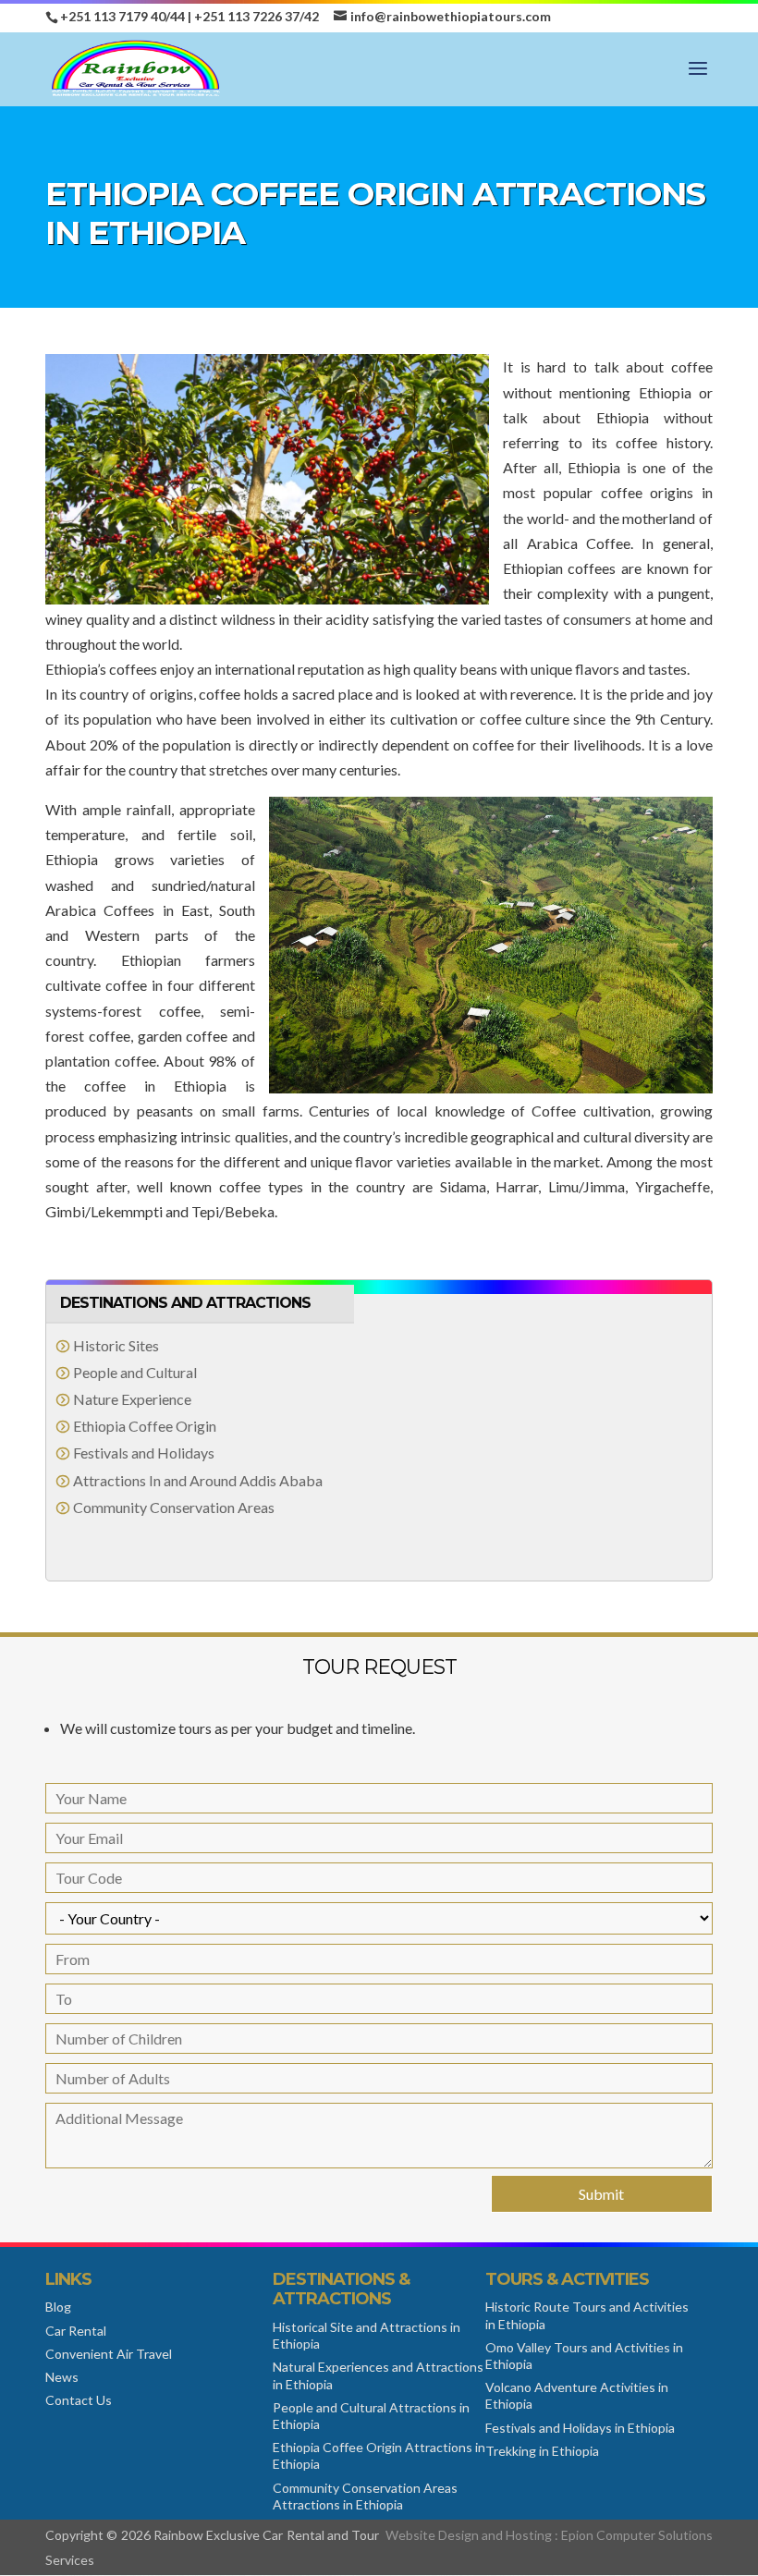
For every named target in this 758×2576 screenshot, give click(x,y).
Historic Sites (116, 1345)
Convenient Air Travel (109, 2354)
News (62, 2377)
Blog (58, 2307)
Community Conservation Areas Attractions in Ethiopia (365, 2496)
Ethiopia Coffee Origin (145, 1426)
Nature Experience (132, 1399)
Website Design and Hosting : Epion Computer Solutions (549, 2535)
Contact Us (79, 2400)
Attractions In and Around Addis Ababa (198, 1480)
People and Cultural (135, 1372)
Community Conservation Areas (174, 1507)
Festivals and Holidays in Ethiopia (580, 2428)
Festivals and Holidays (144, 1453)
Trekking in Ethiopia (542, 2451)
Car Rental (76, 2331)
